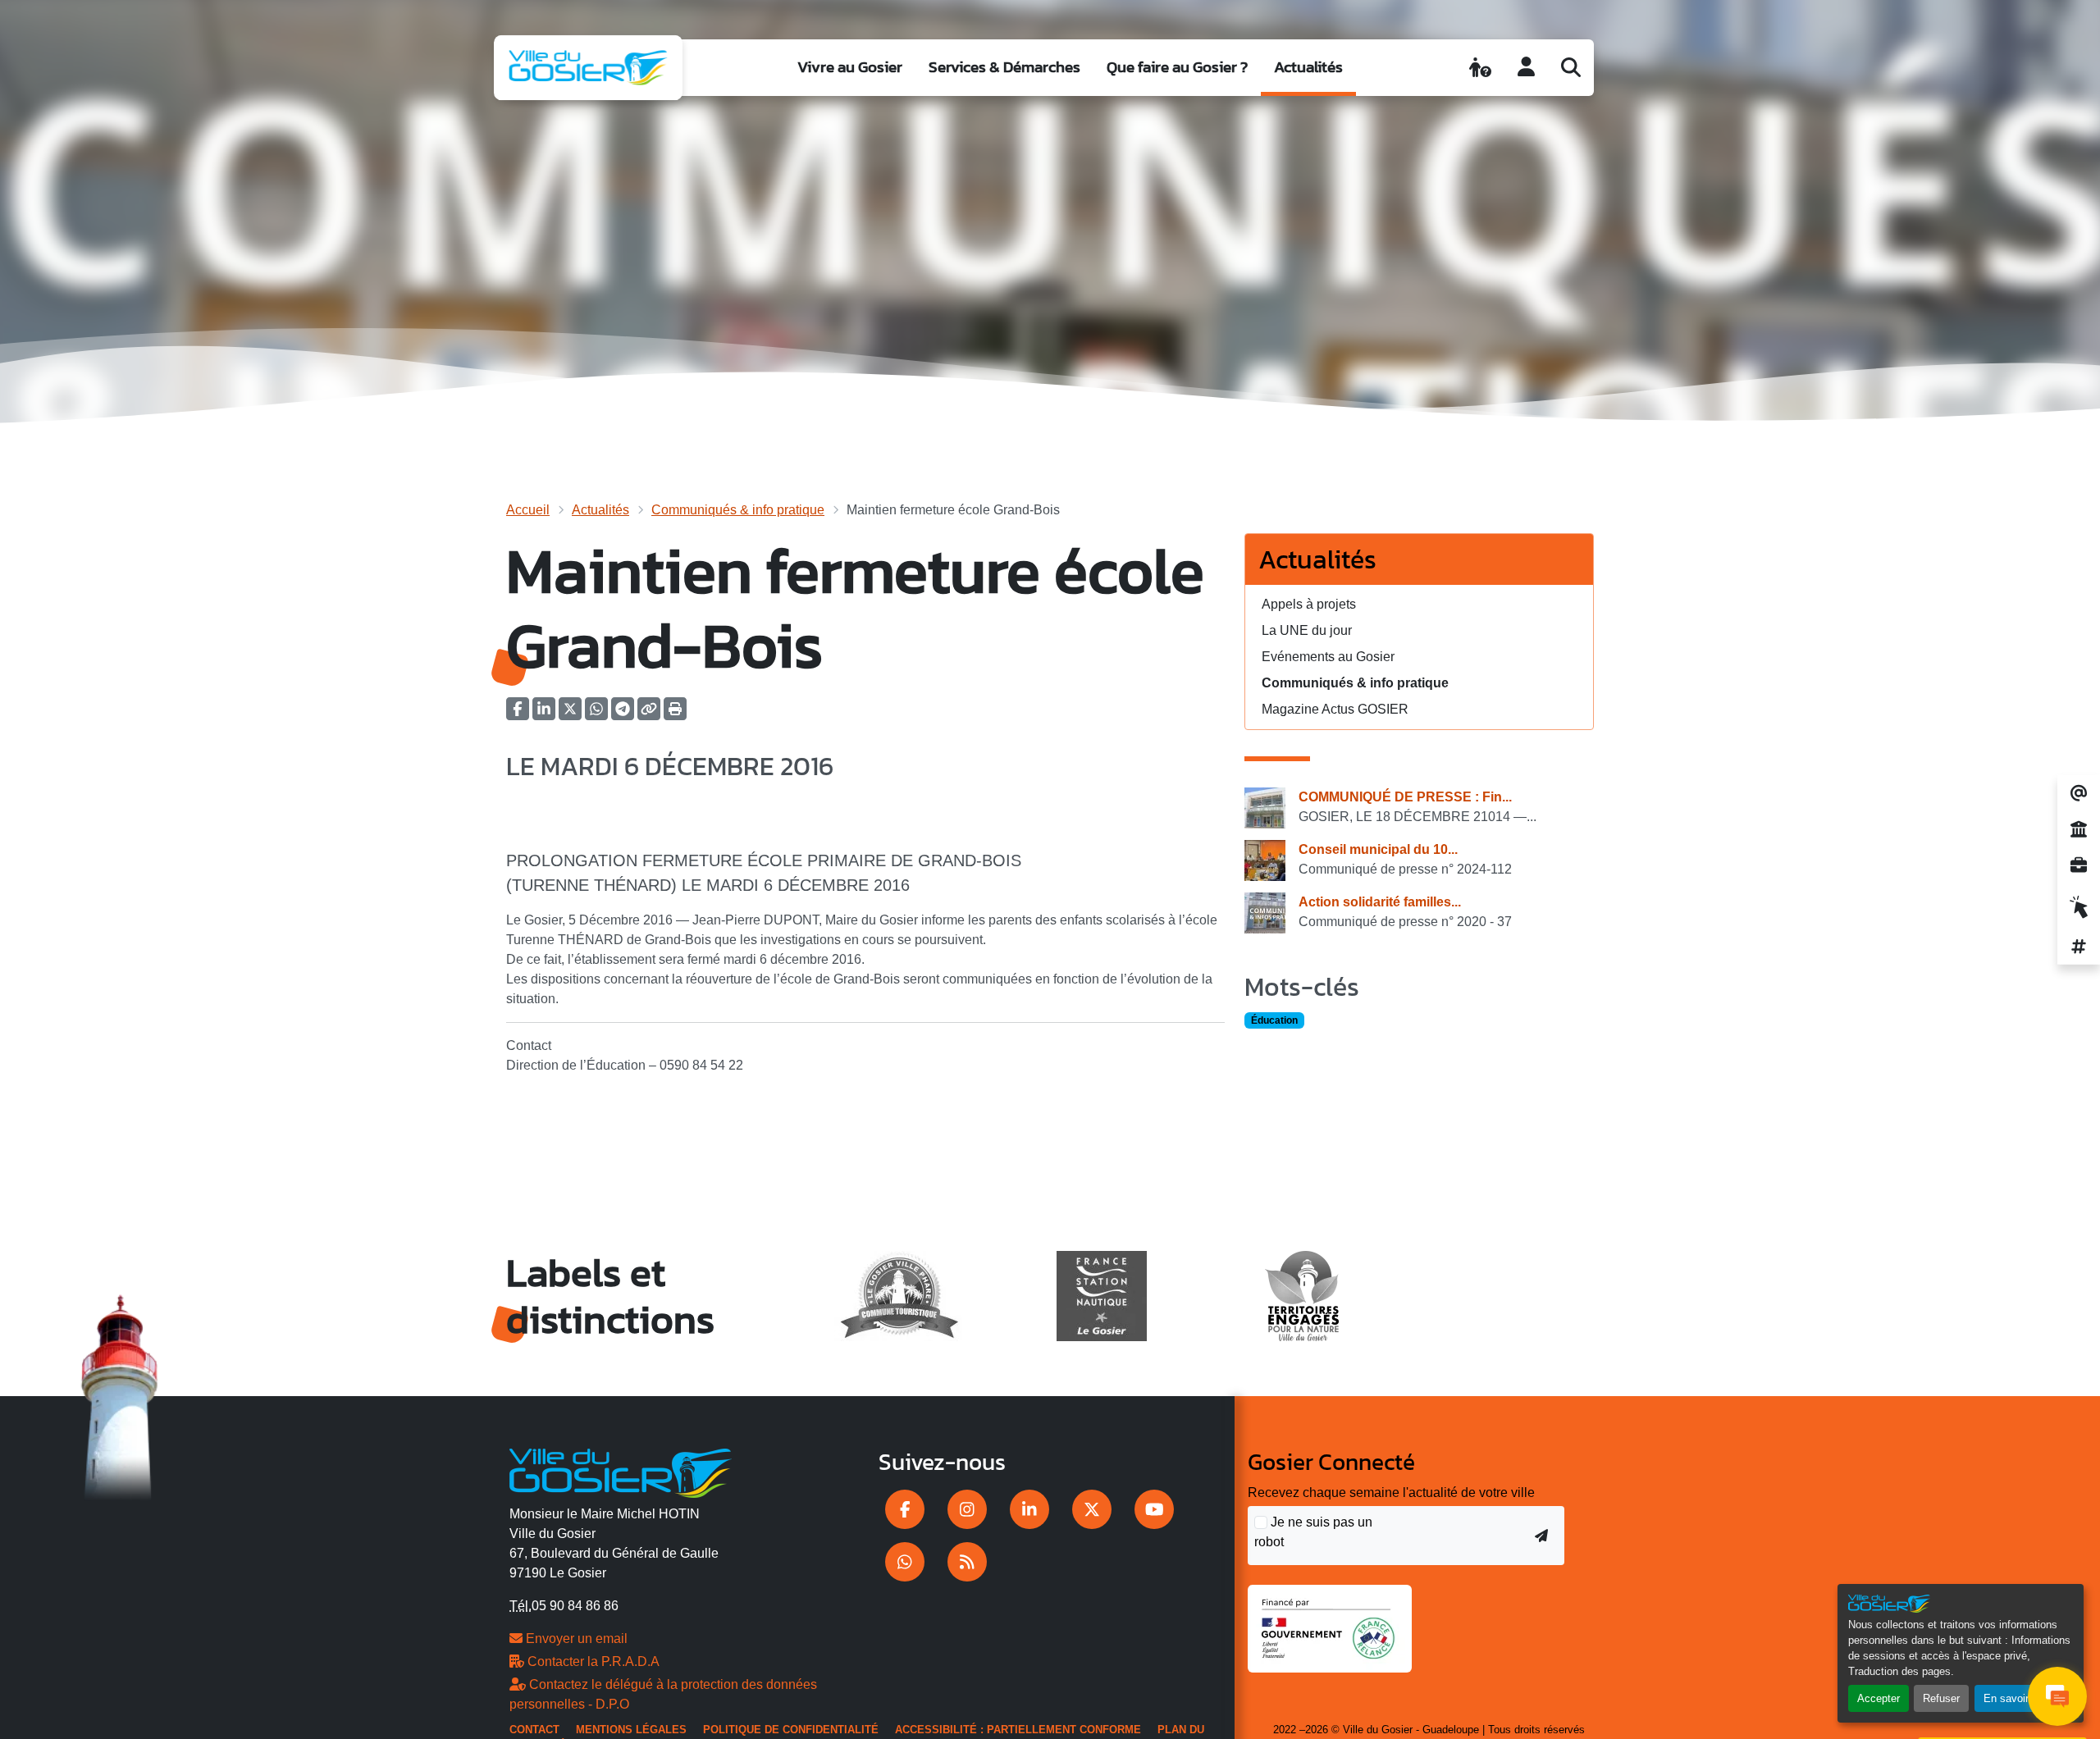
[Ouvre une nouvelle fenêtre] (905, 1509)
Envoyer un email (575, 1639)
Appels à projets (1309, 604)
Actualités (1308, 67)
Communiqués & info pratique (738, 510)
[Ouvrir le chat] (2057, 1696)
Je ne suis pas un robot (1313, 1532)
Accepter (1879, 1698)
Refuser (1941, 1698)
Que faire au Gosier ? (1177, 67)
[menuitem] (850, 68)
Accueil (528, 510)
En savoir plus (2018, 1698)
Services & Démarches (1004, 67)
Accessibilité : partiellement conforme (1018, 1730)
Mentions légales (631, 1730)
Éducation (1274, 1020)
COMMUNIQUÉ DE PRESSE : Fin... (1405, 797)
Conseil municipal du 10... (1378, 849)
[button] (675, 714)
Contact (534, 1730)
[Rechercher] (1571, 67)
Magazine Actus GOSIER (1335, 709)
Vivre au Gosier (850, 67)
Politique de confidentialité (791, 1730)
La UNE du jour (1307, 630)
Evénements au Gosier (1328, 657)
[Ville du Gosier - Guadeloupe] (621, 1471)
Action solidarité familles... (1380, 902)
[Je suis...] (1480, 67)
